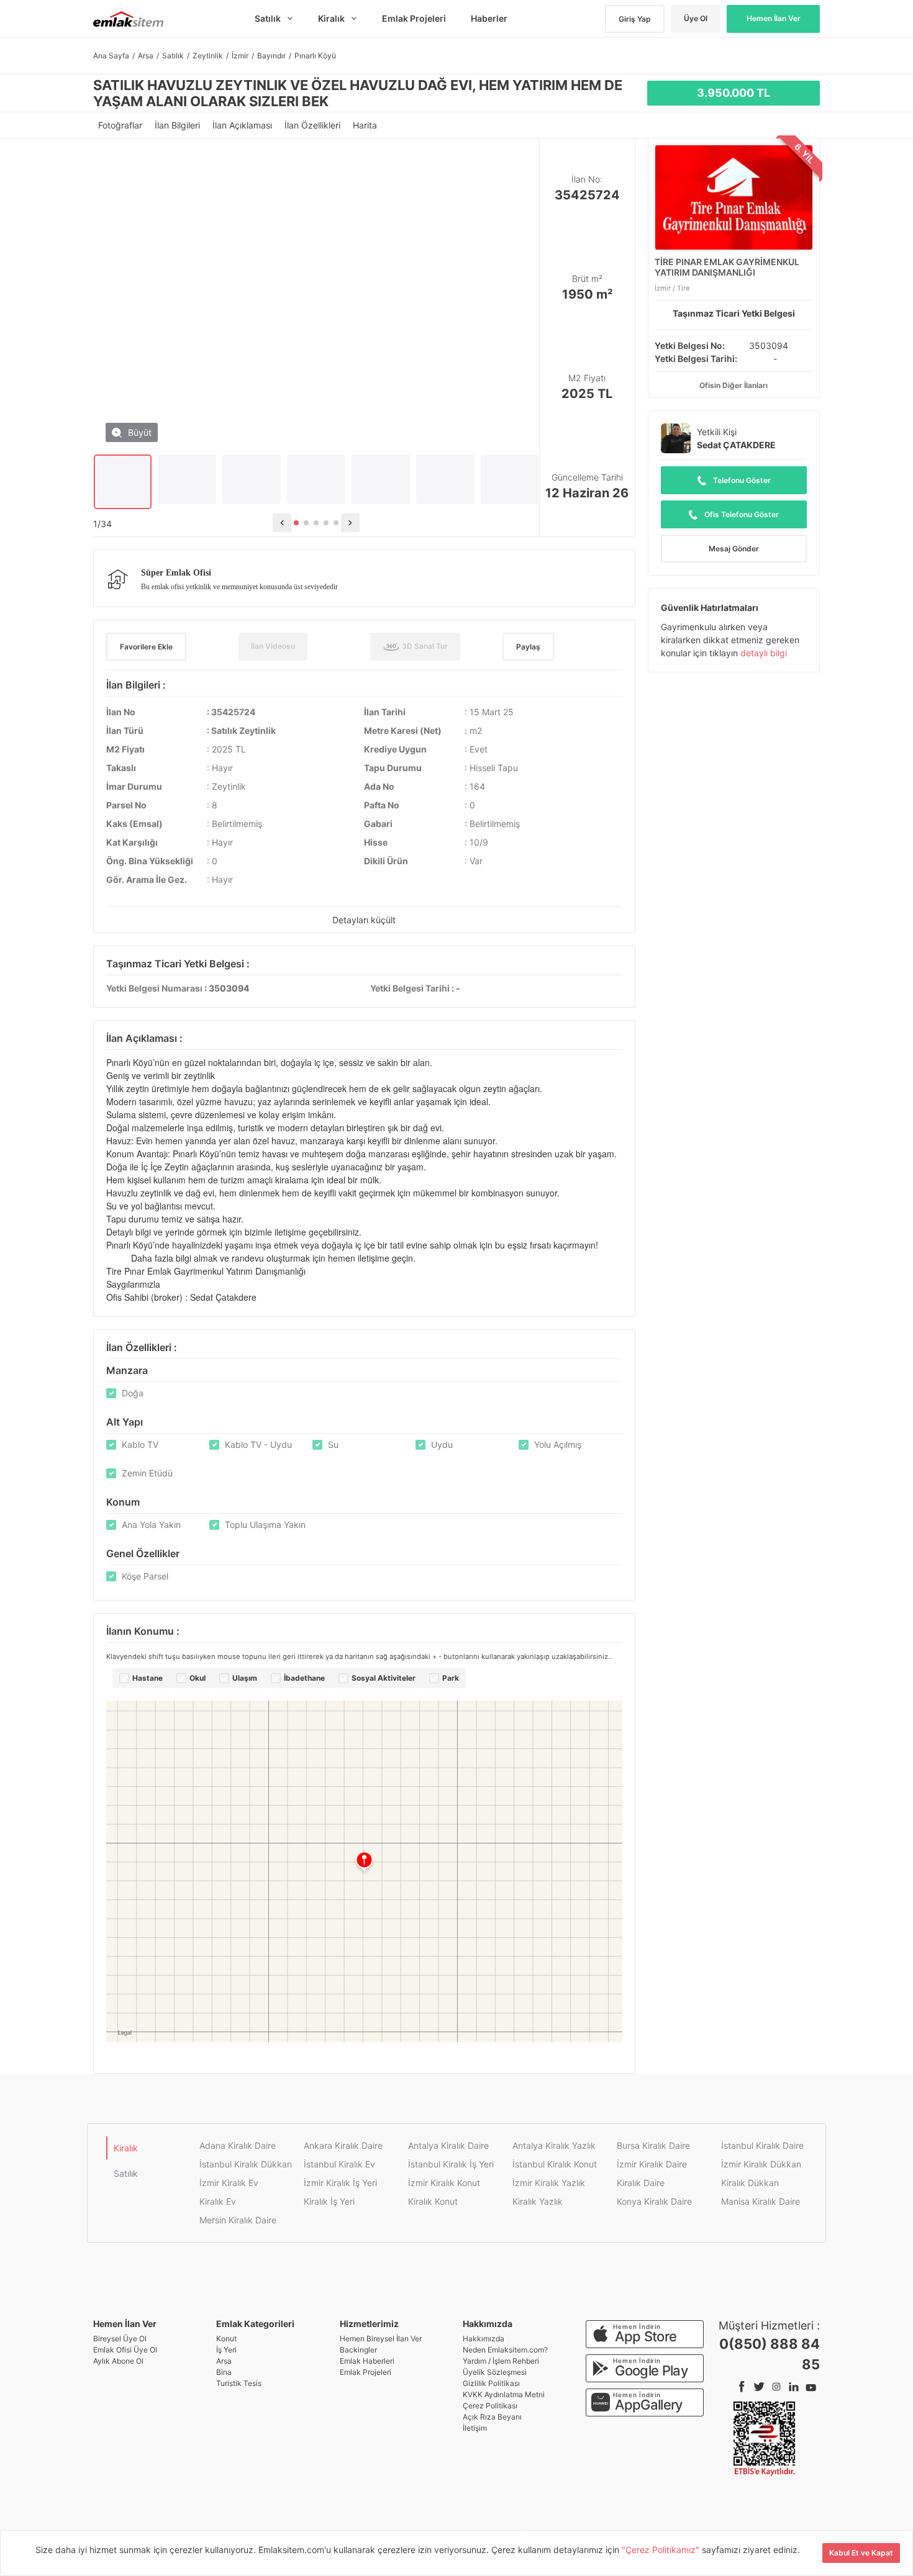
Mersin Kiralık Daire (238, 2220)
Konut (226, 2339)
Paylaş (528, 647)
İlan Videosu (273, 646)
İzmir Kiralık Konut (444, 2183)
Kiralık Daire (641, 2183)
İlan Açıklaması (243, 125)
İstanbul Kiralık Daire (762, 2145)
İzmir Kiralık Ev (229, 2183)
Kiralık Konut (433, 2201)
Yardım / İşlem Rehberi (501, 2361)
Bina (224, 2372)
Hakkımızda (484, 2339)
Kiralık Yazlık (538, 2201)
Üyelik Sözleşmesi (495, 2372)
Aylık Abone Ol (118, 2361)
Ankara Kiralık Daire (343, 2145)
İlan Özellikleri (314, 125)
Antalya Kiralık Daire (448, 2145)
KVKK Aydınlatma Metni (504, 2394)
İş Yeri (226, 2350)
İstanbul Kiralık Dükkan (246, 2164)
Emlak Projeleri (366, 2372)
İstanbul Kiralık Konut (555, 2164)
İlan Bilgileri (179, 125)
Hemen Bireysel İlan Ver (381, 2339)
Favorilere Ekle (146, 647)
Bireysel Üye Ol (120, 2339)
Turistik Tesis (239, 2383)
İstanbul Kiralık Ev (339, 2164)
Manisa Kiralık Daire (761, 2201)
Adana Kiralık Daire (238, 2145)
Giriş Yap (635, 19)
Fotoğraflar (121, 125)
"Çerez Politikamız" (662, 2550)
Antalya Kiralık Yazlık (554, 2145)
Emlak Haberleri (367, 2361)
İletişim (475, 2428)
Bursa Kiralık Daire (653, 2145)
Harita (365, 125)
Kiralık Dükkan (750, 2183)
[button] (296, 523)
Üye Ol (696, 18)
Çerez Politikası (490, 2406)
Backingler (358, 2350)
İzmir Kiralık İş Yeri (340, 2183)
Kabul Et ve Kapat (861, 2553)
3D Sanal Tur (424, 646)
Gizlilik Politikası (491, 2383)
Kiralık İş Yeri (329, 2201)
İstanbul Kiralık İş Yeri (451, 2164)
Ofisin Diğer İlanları (734, 385)
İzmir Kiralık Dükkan (761, 2164)
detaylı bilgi (764, 653)
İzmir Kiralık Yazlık (549, 2183)
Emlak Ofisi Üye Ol (125, 2350)
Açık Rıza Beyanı (492, 2417)
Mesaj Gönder (734, 549)
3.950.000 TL (734, 93)
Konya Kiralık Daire (654, 2201)
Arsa (224, 2361)
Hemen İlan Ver (774, 18)
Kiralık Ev (218, 2201)
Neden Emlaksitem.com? (505, 2350)
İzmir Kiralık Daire (652, 2164)
